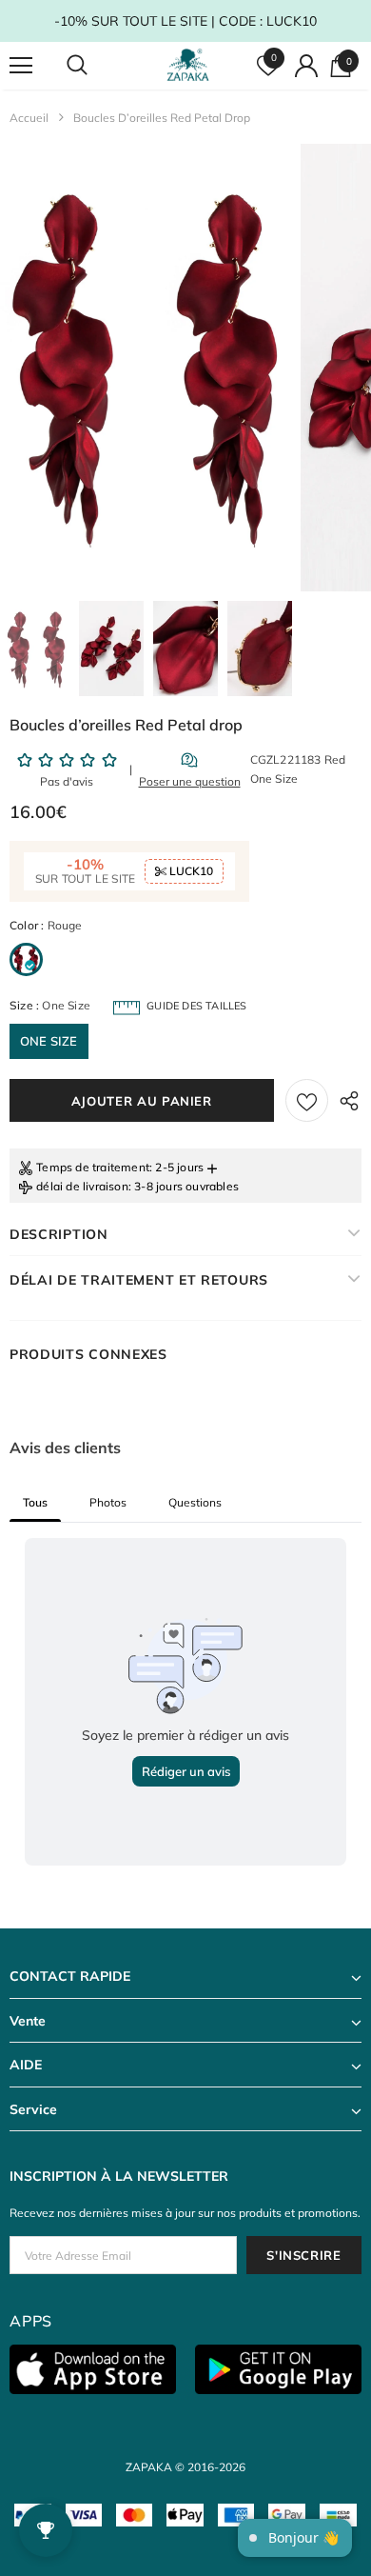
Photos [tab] (108, 1502)
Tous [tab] (35, 1502)
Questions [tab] (195, 1502)
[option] (149, 368)
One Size (49, 1041)
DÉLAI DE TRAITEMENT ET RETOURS (139, 1280)
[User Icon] (306, 66)
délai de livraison (82, 1186)
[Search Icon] (95, 66)
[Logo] (188, 65)
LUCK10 (190, 871)
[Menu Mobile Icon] (21, 66)
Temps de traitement (93, 1167)
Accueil (29, 118)
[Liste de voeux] (307, 1100)
